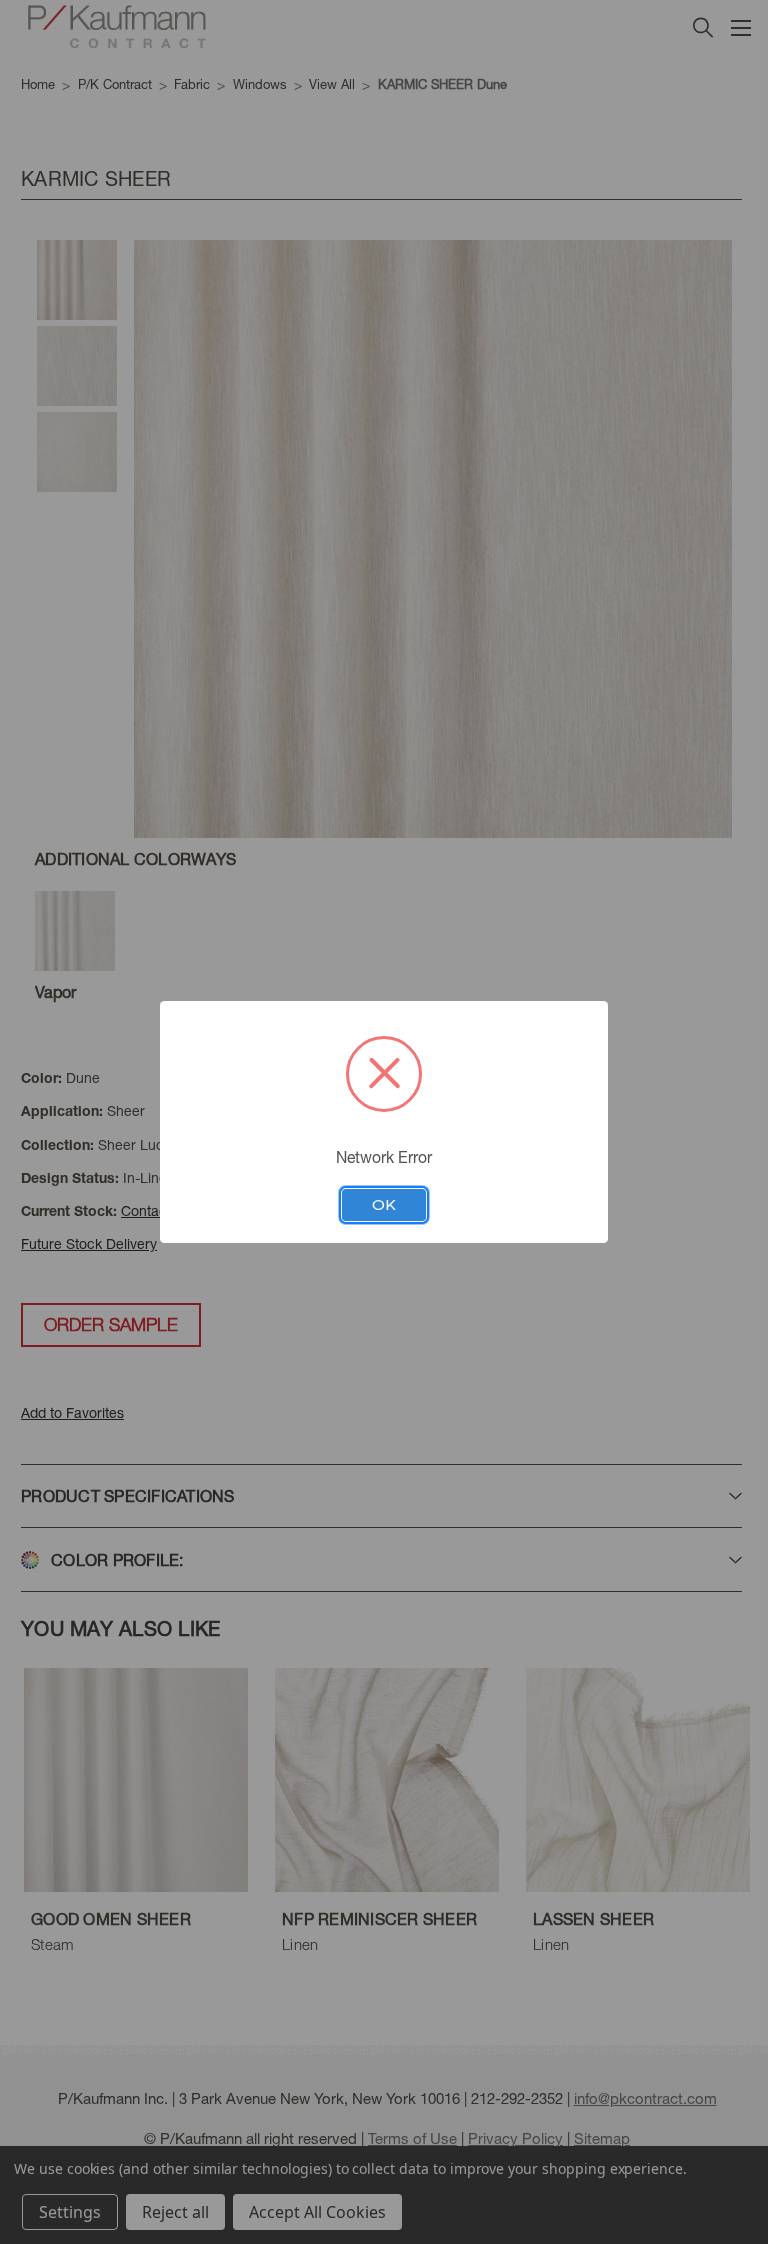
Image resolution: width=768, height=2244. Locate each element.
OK (384, 1205)
